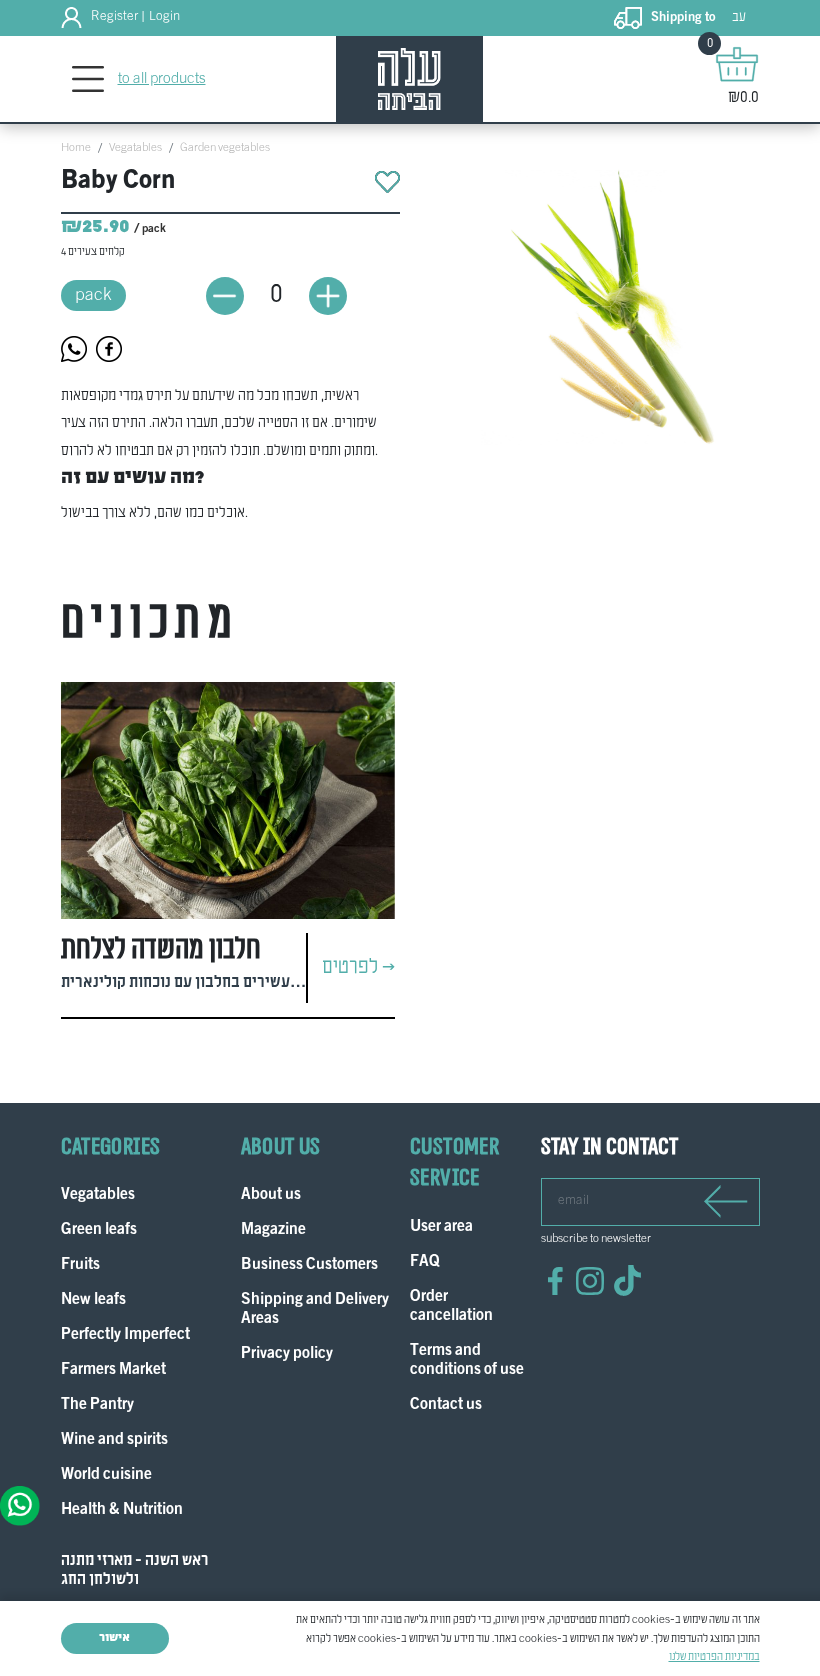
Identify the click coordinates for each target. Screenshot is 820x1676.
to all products (162, 79)
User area (441, 1227)
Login (164, 17)
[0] (737, 64)
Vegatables (135, 148)
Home (76, 148)
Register (114, 17)
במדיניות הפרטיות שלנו (714, 1657)
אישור (114, 1638)
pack (93, 295)
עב (739, 17)
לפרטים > (358, 968)
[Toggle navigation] (88, 79)
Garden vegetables (225, 148)
